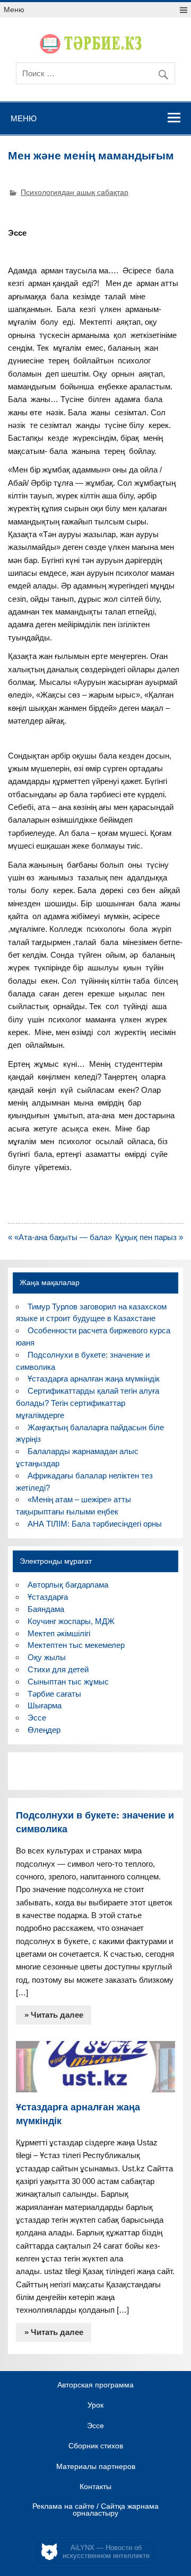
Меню (14, 10)
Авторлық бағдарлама (68, 1585)
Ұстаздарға (48, 1597)
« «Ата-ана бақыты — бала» (60, 1237)
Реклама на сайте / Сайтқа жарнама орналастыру (95, 2510)
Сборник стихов (96, 2446)
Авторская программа (95, 2385)
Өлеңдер (44, 1730)
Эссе (37, 1718)
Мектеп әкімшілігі (59, 1633)
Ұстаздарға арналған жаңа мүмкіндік (94, 1379)
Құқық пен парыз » (149, 1237)
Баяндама (46, 1609)
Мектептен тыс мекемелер (76, 1645)
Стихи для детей (58, 1669)
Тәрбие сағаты (54, 1694)
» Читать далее (54, 2015)
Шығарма (45, 1705)
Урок (95, 2405)
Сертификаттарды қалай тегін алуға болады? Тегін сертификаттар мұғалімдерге (87, 1403)
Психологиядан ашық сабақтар (75, 193)
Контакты (95, 2487)
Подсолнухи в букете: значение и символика (95, 1822)
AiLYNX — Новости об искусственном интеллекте (106, 2552)
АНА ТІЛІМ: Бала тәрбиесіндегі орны (95, 1524)
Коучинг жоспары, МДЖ (71, 1621)
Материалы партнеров (96, 2467)
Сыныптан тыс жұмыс (68, 1682)
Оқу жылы (47, 1657)
